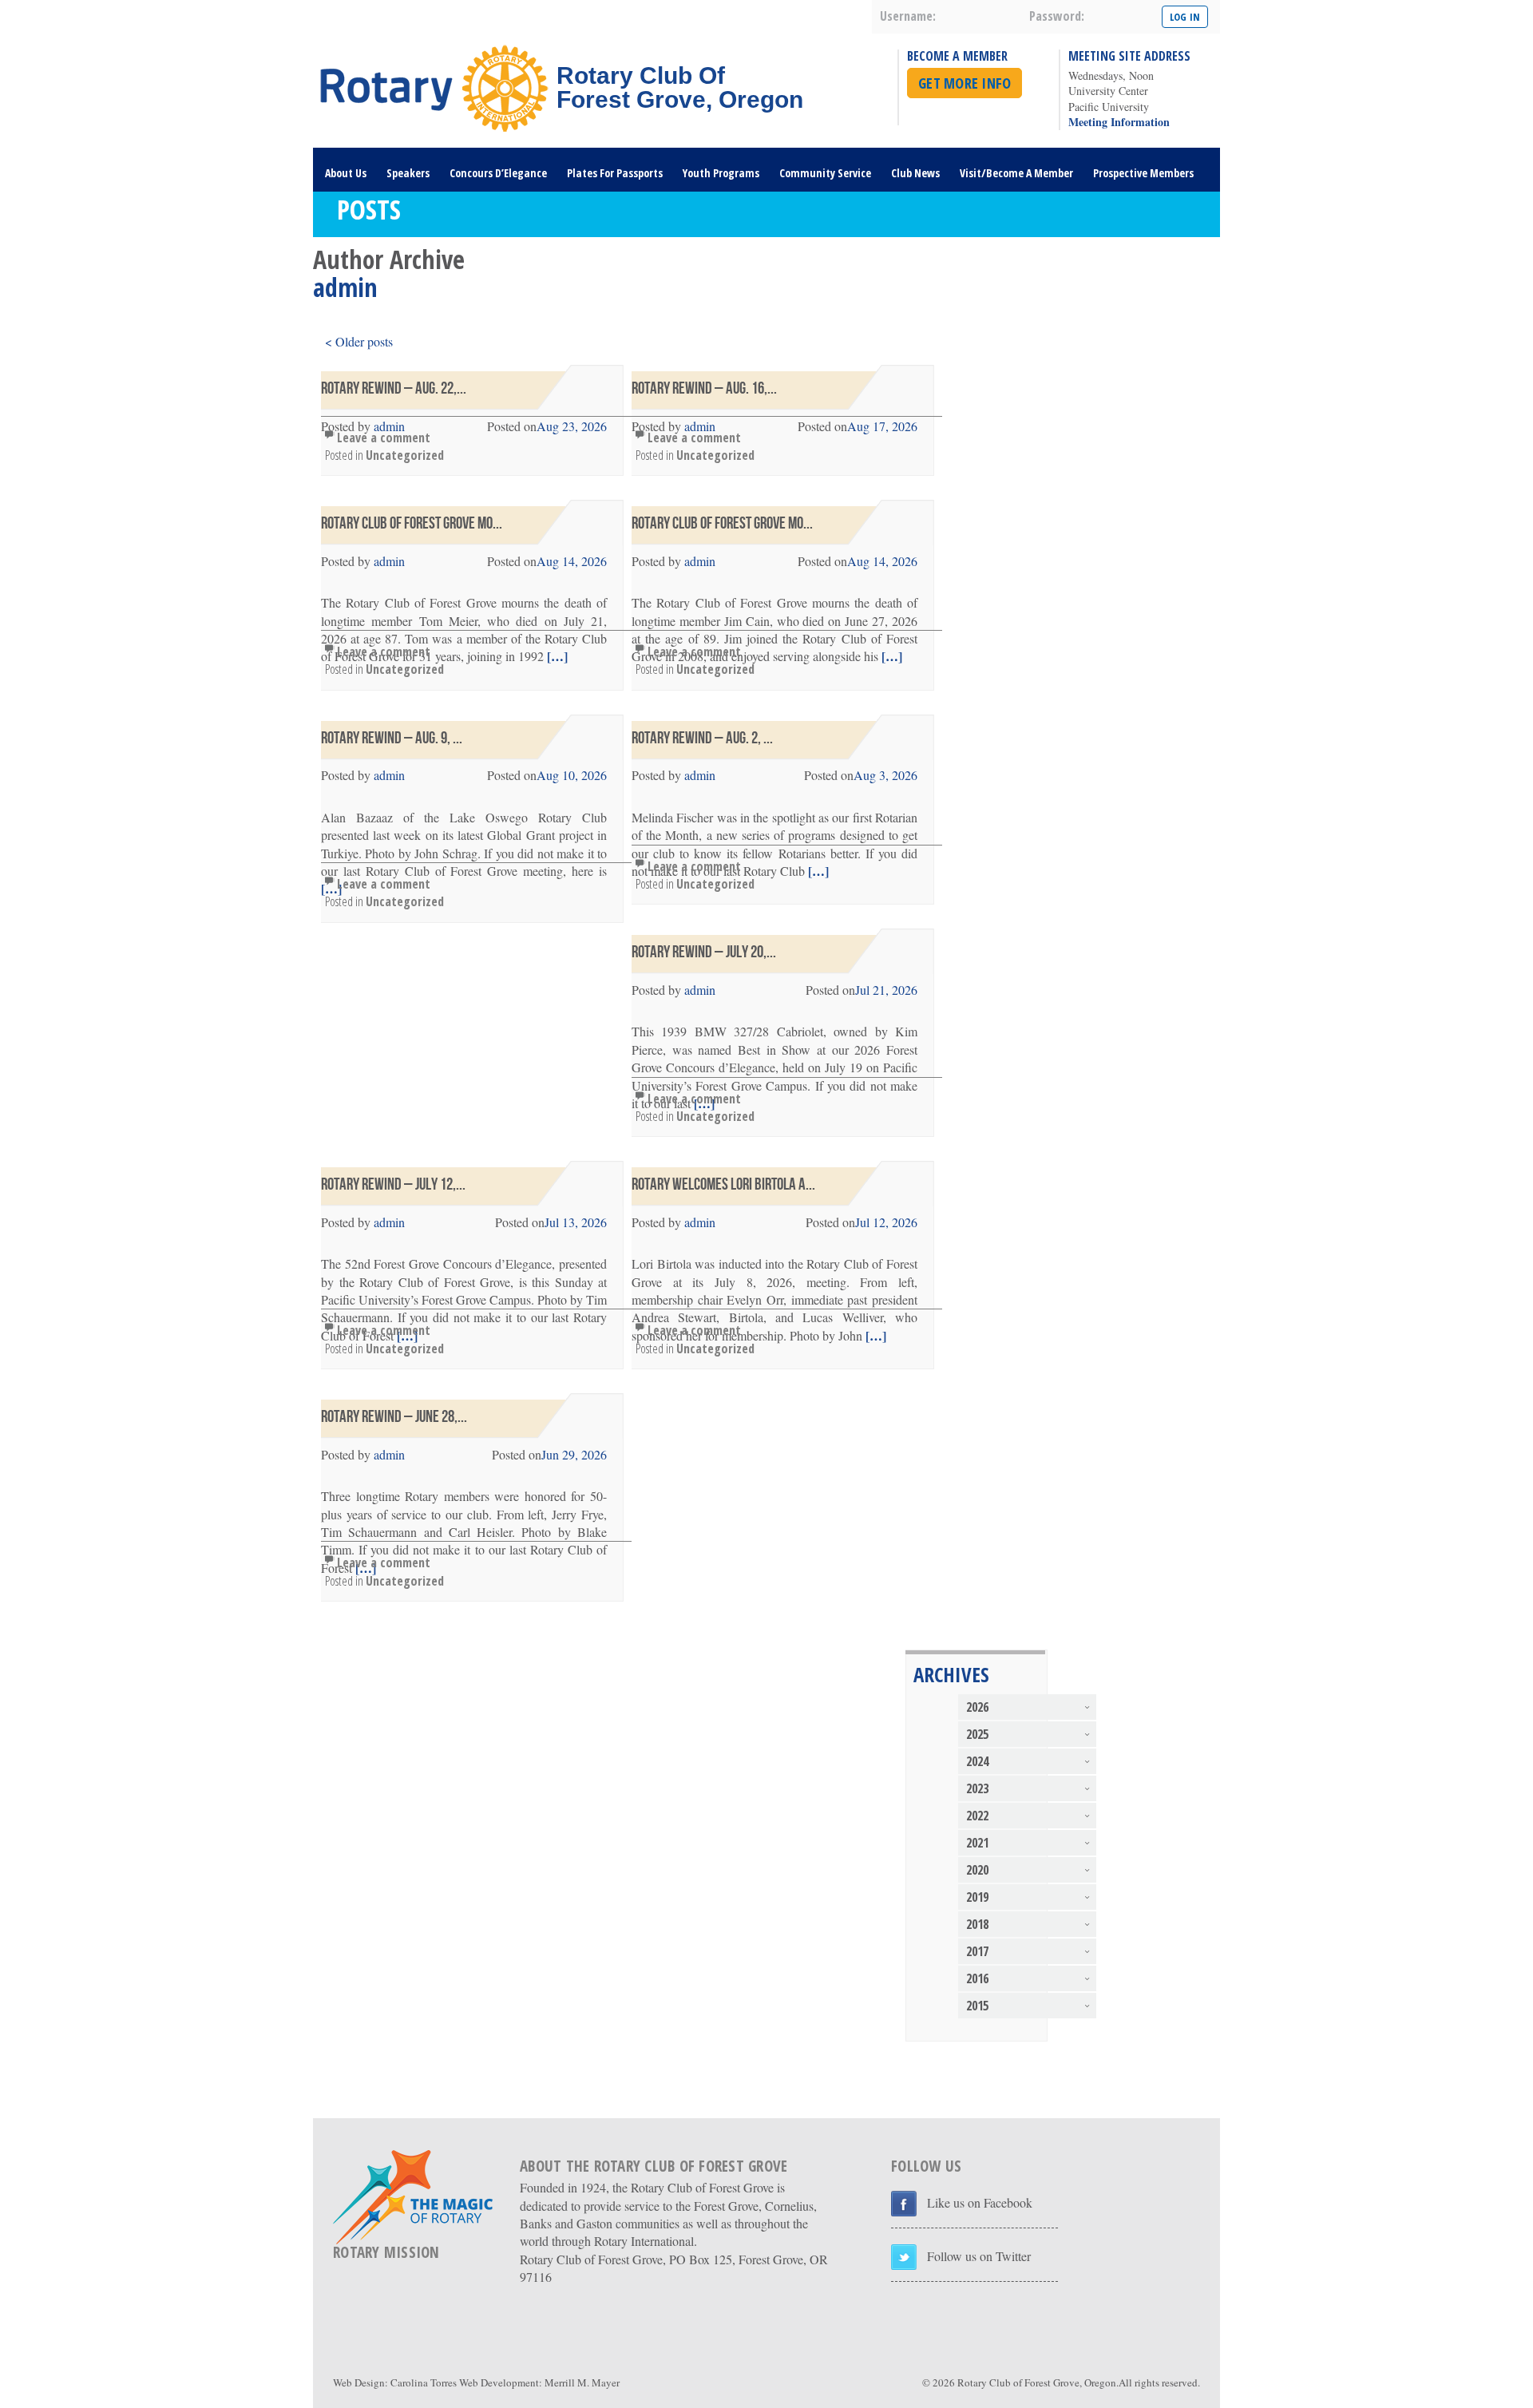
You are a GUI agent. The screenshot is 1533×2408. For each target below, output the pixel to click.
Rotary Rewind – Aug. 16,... (704, 388)
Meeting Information (1119, 122)
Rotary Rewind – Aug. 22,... (394, 388)
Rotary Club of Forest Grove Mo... (412, 523)
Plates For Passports (615, 173)
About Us (346, 173)
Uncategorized (405, 455)
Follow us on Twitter (979, 2256)
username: (908, 16)
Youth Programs (721, 173)
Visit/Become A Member (1016, 173)
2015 (977, 2006)
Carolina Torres (424, 2382)
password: (1057, 16)
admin (389, 561)
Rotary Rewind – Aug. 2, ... (702, 738)
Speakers (408, 173)
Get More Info (965, 83)
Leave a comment (384, 438)
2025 (977, 1734)
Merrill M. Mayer (582, 2382)
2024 (977, 1761)
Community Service (825, 173)
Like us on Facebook (980, 2202)
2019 (977, 1897)
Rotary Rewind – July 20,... (704, 952)
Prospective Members (1143, 173)
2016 (977, 1978)
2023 (977, 1788)
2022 (977, 1816)
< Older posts (359, 341)
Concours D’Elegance (498, 173)
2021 (977, 1843)
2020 (977, 1870)
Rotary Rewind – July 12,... (393, 1184)
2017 (977, 1951)
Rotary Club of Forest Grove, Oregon (1037, 2382)
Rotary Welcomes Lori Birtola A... (723, 1184)
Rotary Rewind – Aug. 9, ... (392, 738)
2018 (977, 1924)
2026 (977, 1707)
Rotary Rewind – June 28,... (394, 1417)
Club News (915, 173)
